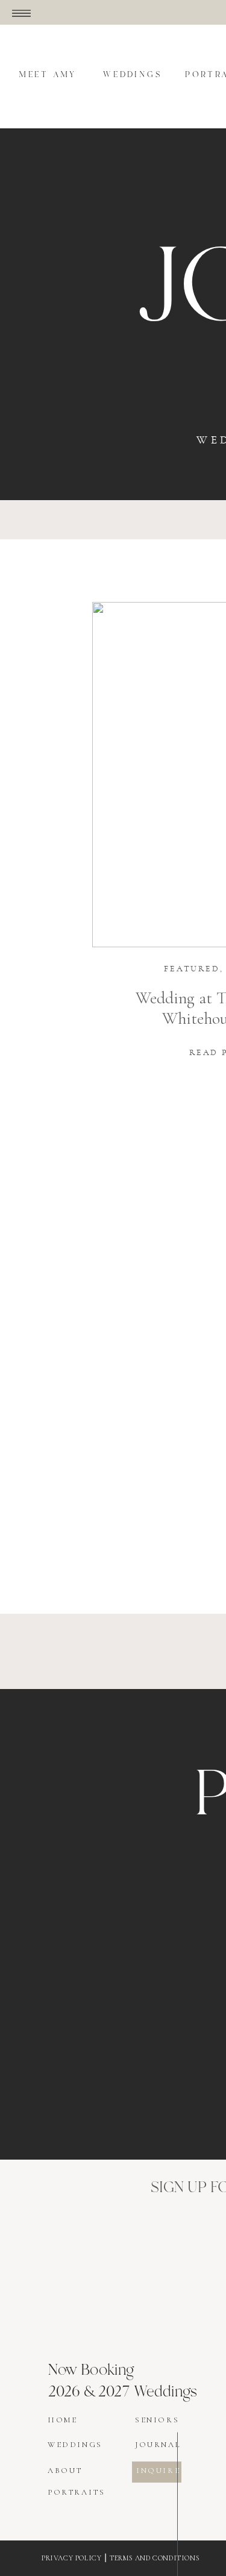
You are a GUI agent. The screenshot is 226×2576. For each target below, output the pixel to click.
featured (192, 969)
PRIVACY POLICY (71, 2558)
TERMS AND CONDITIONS (155, 2558)
